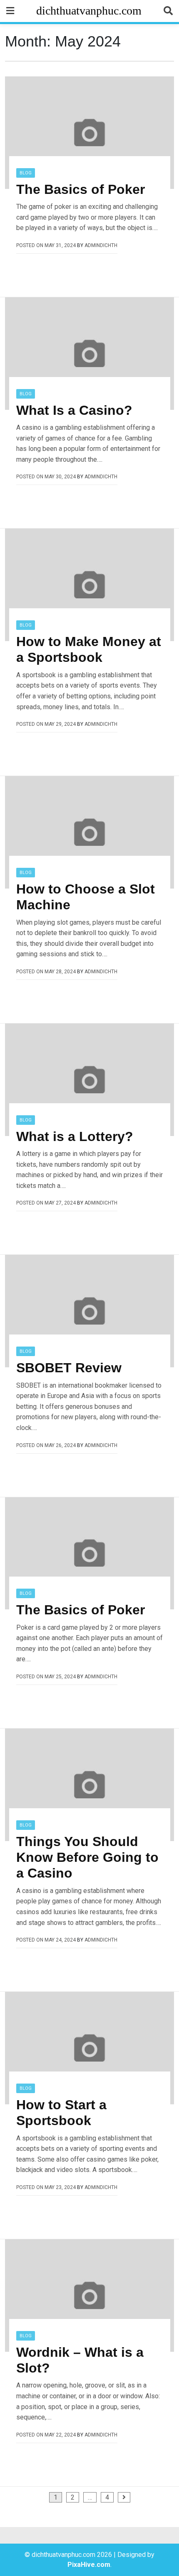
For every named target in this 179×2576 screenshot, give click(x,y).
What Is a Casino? (74, 410)
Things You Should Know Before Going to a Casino (87, 1857)
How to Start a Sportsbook (61, 2113)
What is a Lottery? (75, 1136)
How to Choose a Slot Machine (86, 897)
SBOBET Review (69, 1368)
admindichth (101, 245)
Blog (26, 173)
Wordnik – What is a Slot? (80, 2360)
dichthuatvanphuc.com (89, 11)
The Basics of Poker (81, 189)
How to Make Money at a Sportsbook (89, 649)
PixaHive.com (89, 2565)
